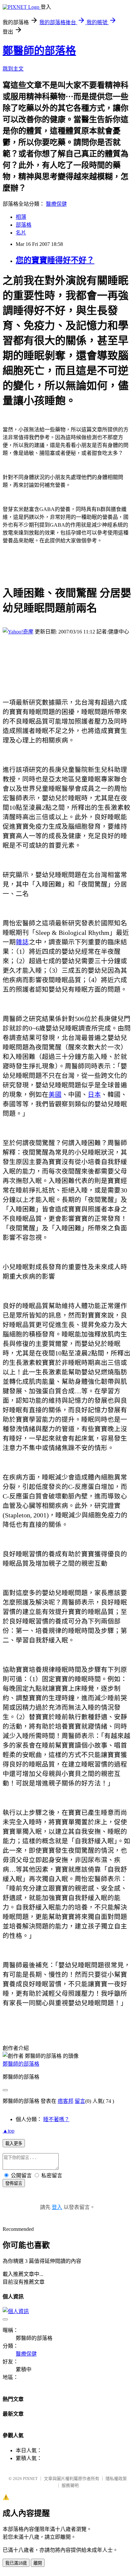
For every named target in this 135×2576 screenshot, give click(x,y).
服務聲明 (70, 2485)
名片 (21, 233)
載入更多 (14, 2144)
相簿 (21, 217)
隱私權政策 (116, 2479)
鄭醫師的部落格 (39, 51)
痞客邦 (66, 2101)
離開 (38, 2563)
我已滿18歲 (16, 2563)
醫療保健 (56, 204)
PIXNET (30, 2479)
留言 (80, 2101)
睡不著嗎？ (56, 2119)
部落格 (24, 225)
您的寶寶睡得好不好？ (55, 260)
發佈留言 (14, 2183)
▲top (9, 2131)
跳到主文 (13, 69)
